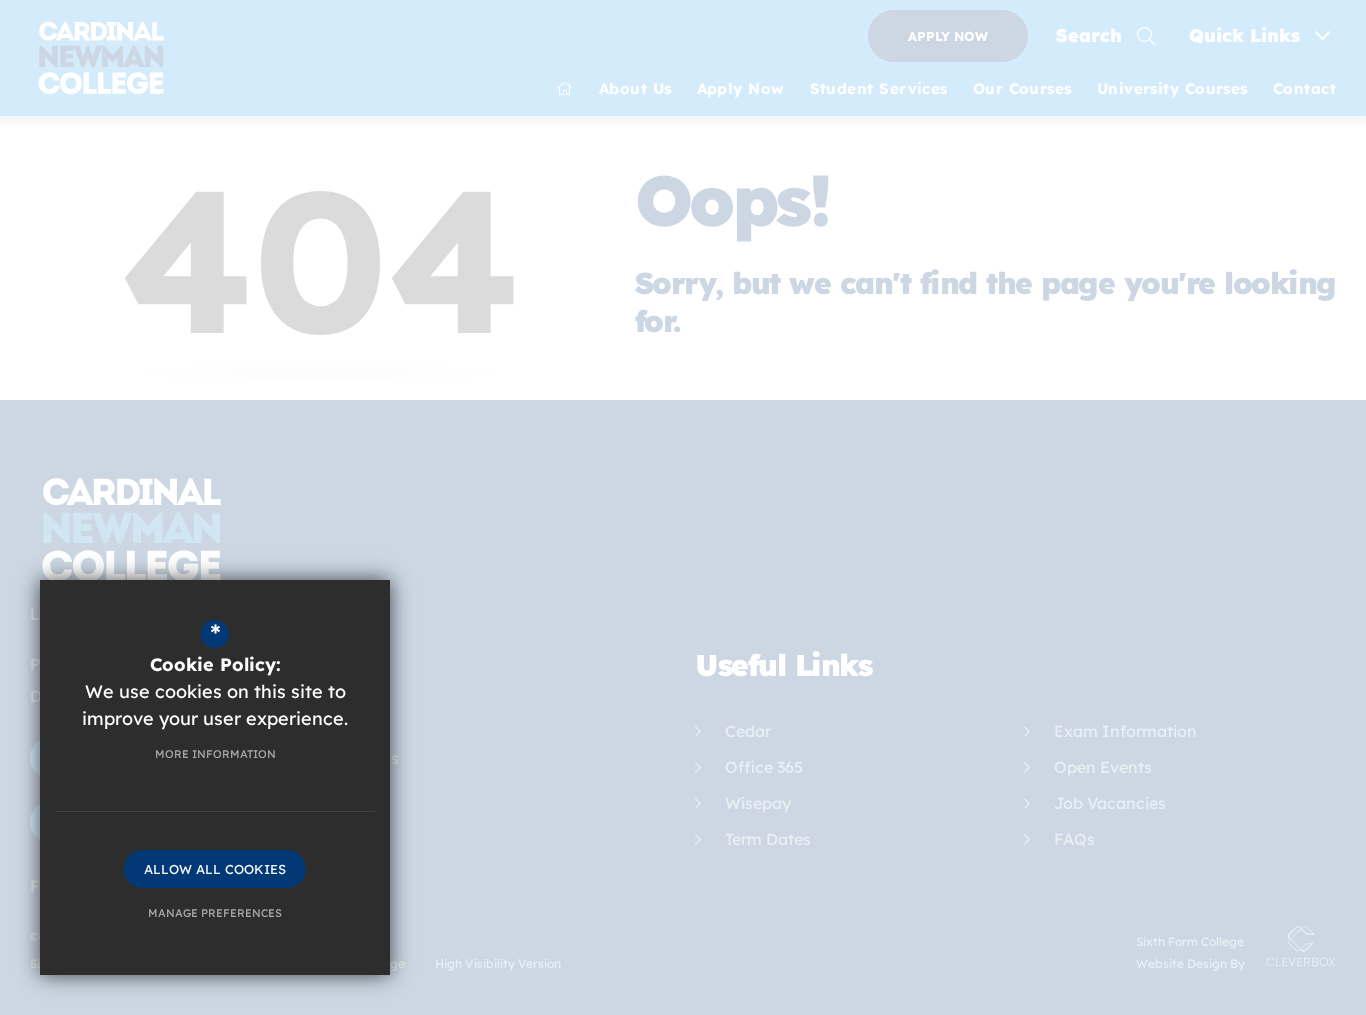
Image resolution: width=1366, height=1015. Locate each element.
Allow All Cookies (215, 869)
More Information (215, 754)
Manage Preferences (215, 913)
